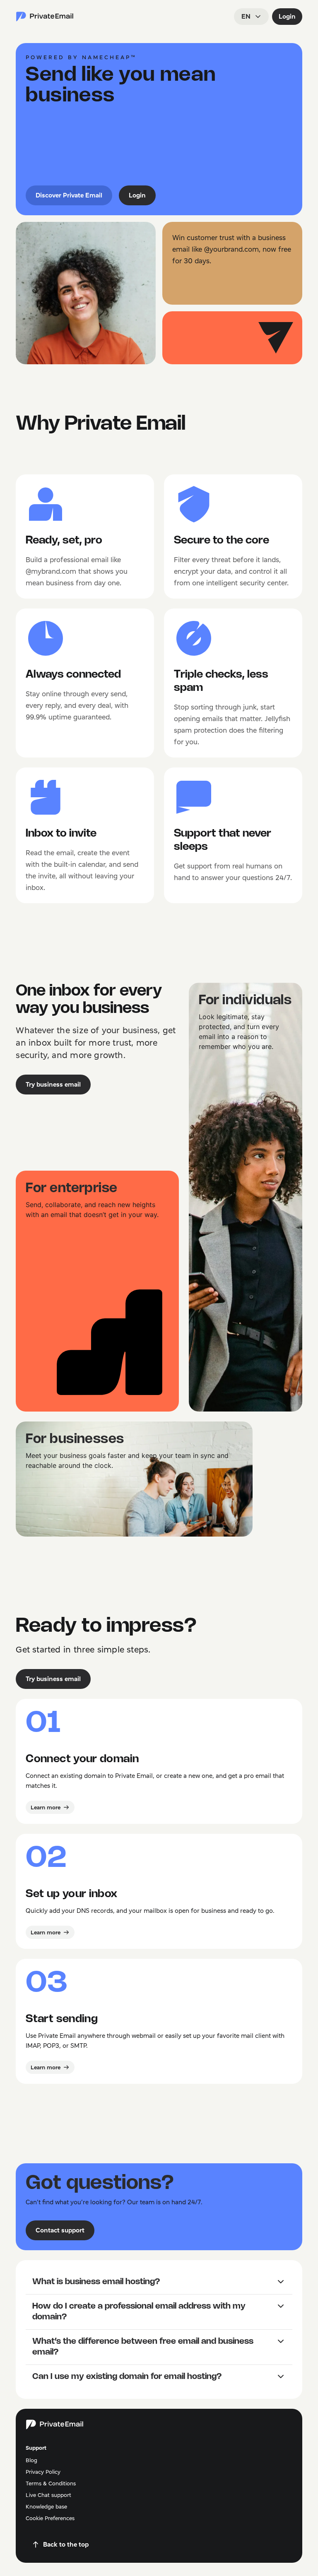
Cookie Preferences (50, 2518)
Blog (31, 2460)
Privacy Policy (43, 2472)
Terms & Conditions (51, 2483)
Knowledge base (46, 2506)
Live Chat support (48, 2495)
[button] (159, 2282)
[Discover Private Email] (45, 17)
